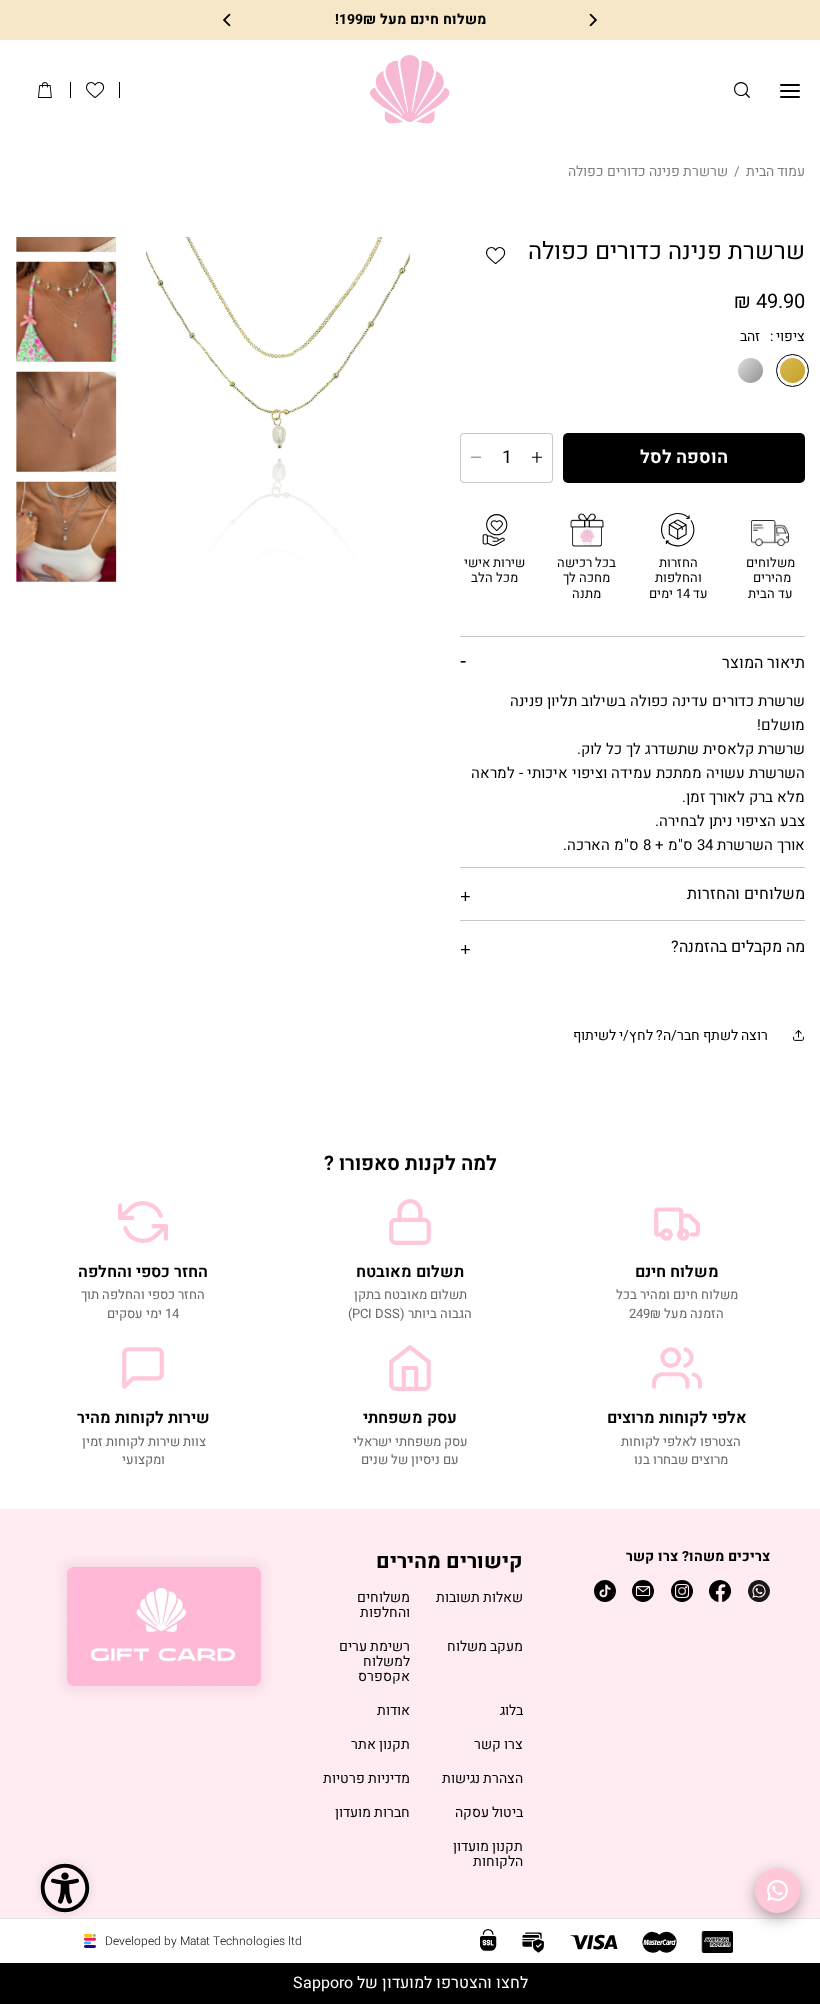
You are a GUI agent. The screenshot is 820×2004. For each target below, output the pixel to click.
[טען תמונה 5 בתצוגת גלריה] (67, 531)
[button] (742, 90)
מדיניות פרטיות (366, 1779)
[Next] (228, 20)
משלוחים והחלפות (383, 1606)
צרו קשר (498, 1745)
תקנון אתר (380, 1745)
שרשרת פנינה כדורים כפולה (648, 171)
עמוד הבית (775, 171)
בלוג (511, 1711)
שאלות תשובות (479, 1598)
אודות (393, 1711)
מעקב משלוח (485, 1647)
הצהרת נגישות (482, 1779)
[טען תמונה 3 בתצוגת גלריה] (67, 311)
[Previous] (592, 20)
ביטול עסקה (489, 1813)
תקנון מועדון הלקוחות (488, 1855)
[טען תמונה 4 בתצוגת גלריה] (67, 421)
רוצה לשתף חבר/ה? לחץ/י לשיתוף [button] (670, 1035)
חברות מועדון (372, 1813)
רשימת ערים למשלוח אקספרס (374, 1662)
